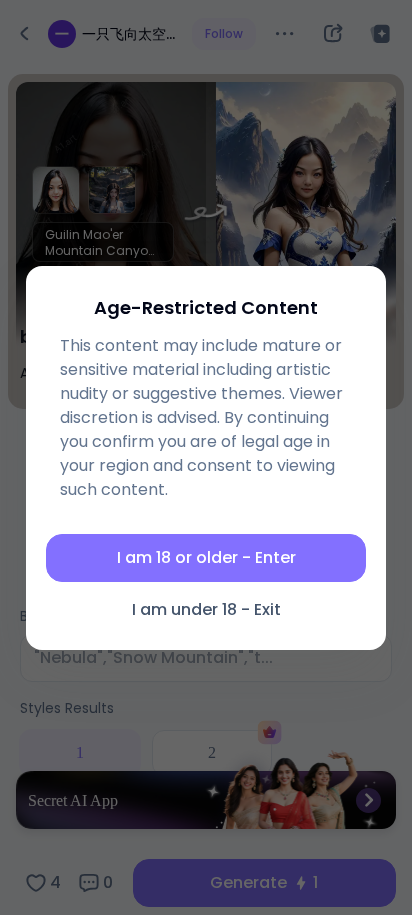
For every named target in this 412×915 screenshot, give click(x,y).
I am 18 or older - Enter (206, 557)
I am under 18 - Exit (206, 609)
